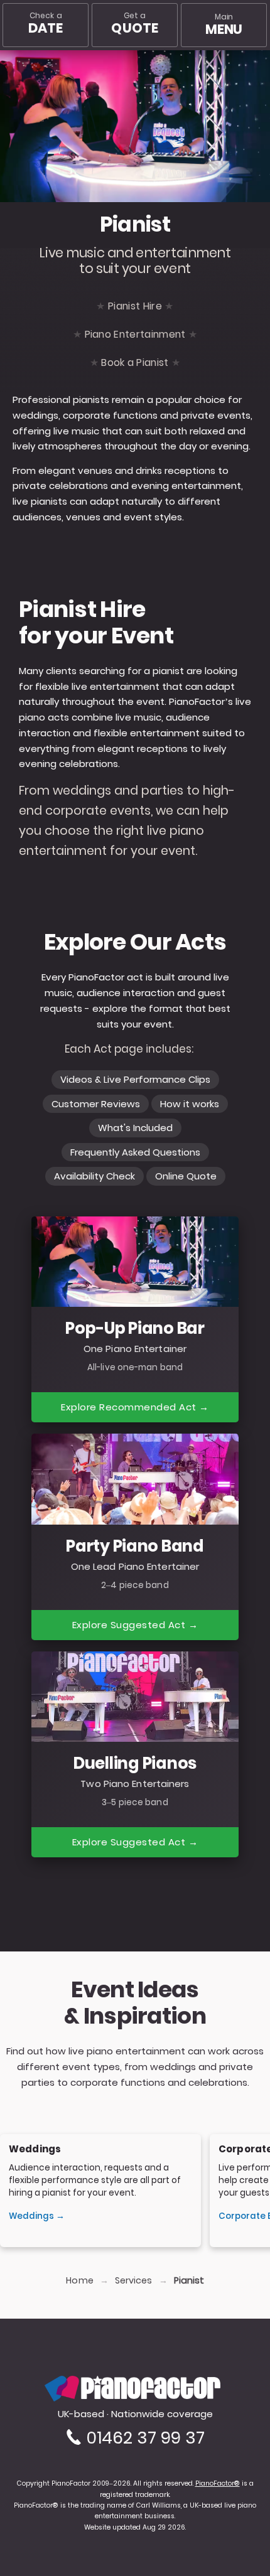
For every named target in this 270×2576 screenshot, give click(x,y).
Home (79, 2281)
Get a (135, 24)
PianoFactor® (218, 2483)
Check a (46, 24)
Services (134, 2281)
